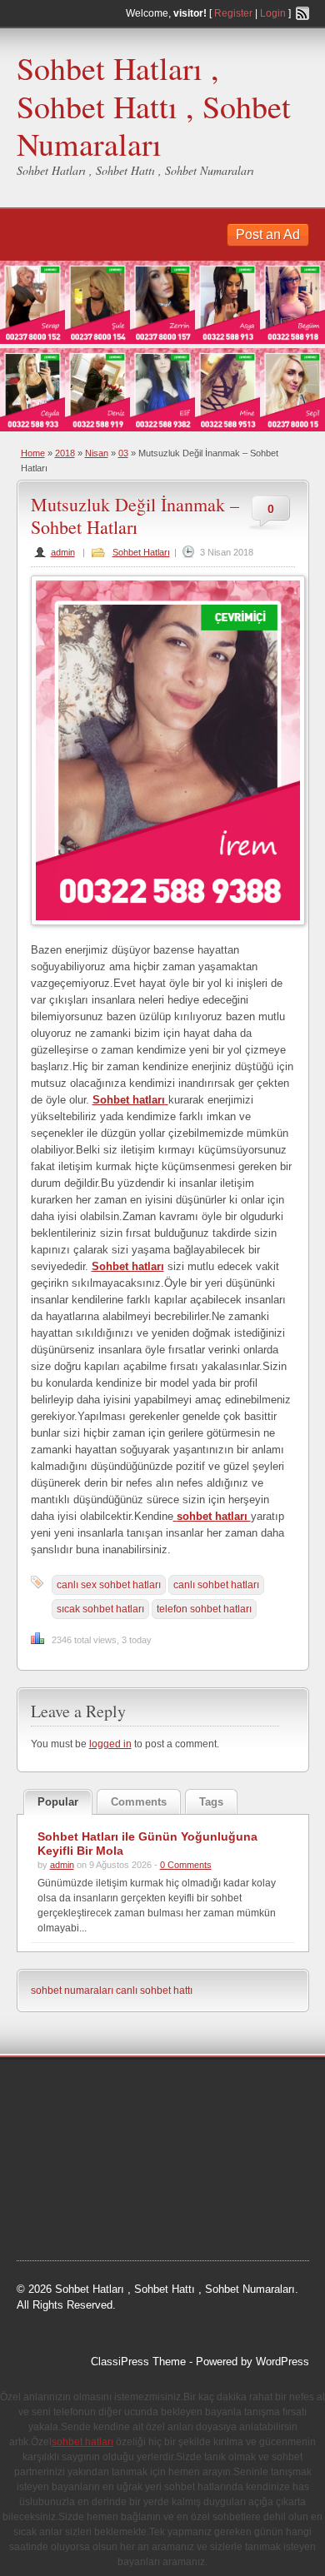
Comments (139, 1802)
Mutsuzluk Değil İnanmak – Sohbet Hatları (135, 515)
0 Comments (186, 1865)
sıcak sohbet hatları (100, 1609)
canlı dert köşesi (199, 2174)
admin (63, 552)
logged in (110, 1744)
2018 (65, 453)
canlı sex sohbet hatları (109, 1585)
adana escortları (146, 2090)
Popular (58, 1802)
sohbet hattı (60, 2111)
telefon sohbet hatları (204, 1609)
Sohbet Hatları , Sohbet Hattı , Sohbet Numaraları (154, 106)
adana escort (64, 2090)
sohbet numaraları (72, 1991)
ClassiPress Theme (138, 2362)
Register (233, 13)
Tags (211, 1802)
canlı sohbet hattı (154, 1991)
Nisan (97, 453)
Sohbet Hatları (141, 552)
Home (33, 453)
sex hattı (193, 2237)
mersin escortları (73, 2216)
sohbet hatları (92, 2132)
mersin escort (157, 2216)
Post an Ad (268, 234)
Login (273, 13)
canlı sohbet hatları (216, 1585)
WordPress (282, 2362)
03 (123, 453)
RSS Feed (302, 13)
